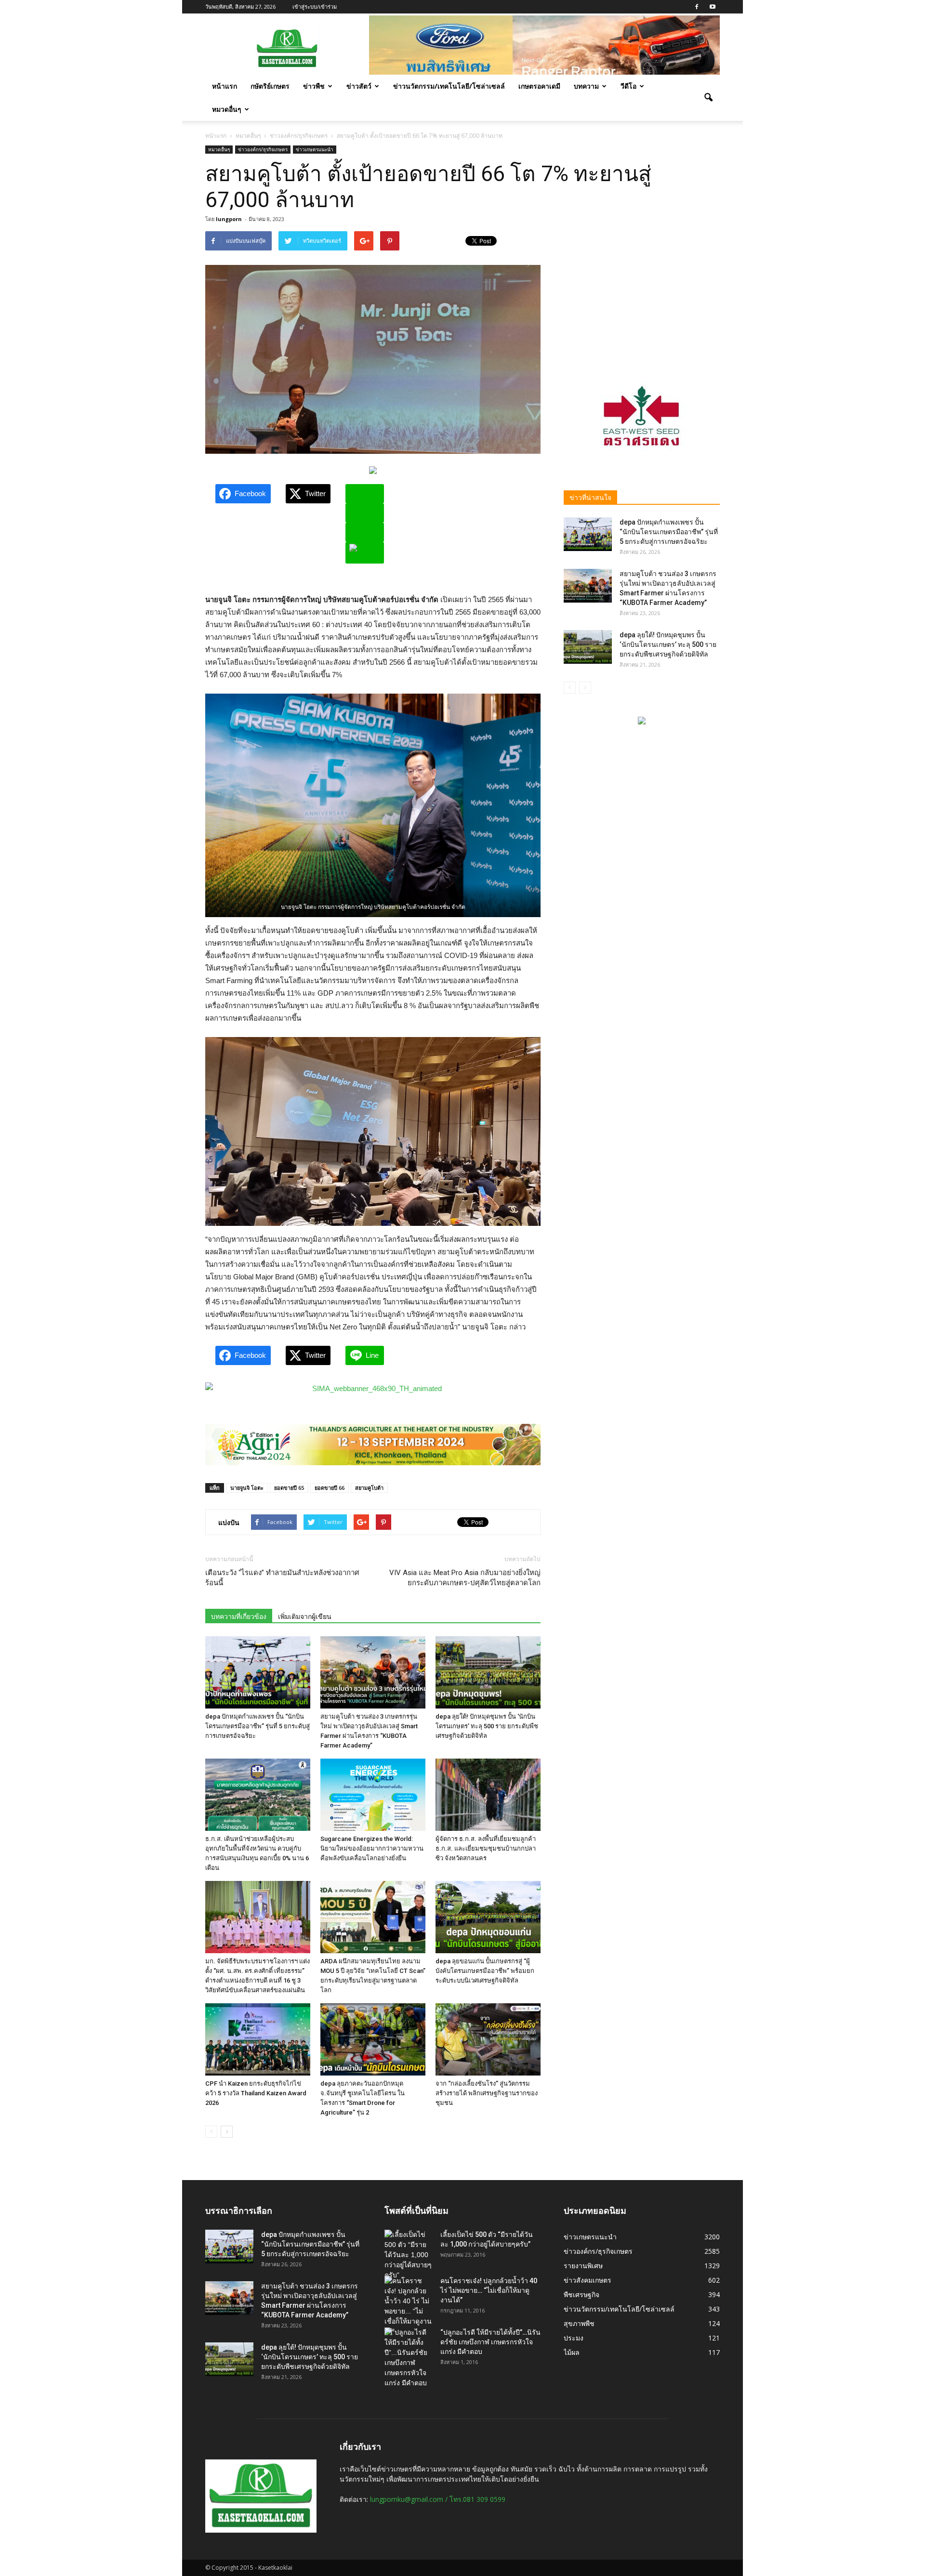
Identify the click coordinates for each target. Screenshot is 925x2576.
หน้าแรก (225, 86)
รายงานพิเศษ (583, 2266)
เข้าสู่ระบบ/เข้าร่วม (315, 7)
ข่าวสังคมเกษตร (588, 2280)
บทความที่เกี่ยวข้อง (239, 1617)
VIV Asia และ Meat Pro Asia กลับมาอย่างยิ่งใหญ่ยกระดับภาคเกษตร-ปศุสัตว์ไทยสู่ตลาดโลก (465, 1578)
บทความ (586, 86)
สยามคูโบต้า (369, 1488)
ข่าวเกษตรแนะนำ (315, 149)
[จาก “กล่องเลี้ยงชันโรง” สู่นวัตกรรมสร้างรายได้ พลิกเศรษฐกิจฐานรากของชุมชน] (488, 2039)
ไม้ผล (572, 2352)
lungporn (229, 219)
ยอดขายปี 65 (289, 1488)
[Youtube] (713, 7)
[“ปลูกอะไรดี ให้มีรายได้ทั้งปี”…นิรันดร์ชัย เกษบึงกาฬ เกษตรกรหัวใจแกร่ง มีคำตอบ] (409, 2358)
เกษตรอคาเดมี (539, 86)
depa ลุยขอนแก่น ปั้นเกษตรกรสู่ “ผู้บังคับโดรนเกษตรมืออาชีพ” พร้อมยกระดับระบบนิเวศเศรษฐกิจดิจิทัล (485, 1971)
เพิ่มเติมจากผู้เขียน (305, 1617)
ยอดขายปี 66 (330, 1488)
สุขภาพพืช (579, 2323)
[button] (708, 98)
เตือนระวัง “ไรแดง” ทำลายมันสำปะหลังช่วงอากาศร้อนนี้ (282, 1578)
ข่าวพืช (314, 86)
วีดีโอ (628, 86)
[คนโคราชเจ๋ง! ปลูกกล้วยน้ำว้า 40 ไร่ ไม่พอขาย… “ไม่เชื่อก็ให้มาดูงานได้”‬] (409, 2306)
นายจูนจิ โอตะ (247, 1488)
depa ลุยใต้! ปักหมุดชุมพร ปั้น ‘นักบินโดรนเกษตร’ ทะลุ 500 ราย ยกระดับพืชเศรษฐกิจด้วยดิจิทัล (487, 1726)
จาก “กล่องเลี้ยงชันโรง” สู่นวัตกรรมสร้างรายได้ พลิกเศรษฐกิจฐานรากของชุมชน (487, 2093)
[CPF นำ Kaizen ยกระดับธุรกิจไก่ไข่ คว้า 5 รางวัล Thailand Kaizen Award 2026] (258, 2039)
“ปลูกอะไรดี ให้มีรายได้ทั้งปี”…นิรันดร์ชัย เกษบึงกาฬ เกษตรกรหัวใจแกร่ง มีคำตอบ (490, 2342)
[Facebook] (697, 7)
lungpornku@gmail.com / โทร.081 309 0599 (438, 2499)
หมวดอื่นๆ (227, 109)
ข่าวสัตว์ (359, 86)
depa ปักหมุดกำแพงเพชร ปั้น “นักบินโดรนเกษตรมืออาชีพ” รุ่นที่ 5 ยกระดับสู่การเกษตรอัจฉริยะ (258, 1726)
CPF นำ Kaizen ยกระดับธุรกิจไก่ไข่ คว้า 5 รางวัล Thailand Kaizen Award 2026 (256, 2093)
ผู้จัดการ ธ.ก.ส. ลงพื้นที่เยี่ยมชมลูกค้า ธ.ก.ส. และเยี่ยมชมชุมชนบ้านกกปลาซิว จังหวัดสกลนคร (486, 1848)
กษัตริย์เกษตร (270, 86)
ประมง (574, 2338)
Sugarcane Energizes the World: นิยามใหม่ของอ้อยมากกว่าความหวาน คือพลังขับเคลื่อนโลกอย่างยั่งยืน (372, 1848)
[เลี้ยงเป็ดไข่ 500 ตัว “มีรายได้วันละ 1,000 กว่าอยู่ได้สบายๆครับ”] (409, 2255)
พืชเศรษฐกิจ (581, 2294)
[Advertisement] (642, 291)
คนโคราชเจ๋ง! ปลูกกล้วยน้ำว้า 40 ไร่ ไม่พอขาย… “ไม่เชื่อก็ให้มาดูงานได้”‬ (489, 2290)
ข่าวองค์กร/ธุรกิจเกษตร (263, 149)
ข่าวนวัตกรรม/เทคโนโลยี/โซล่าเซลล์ (449, 86)
